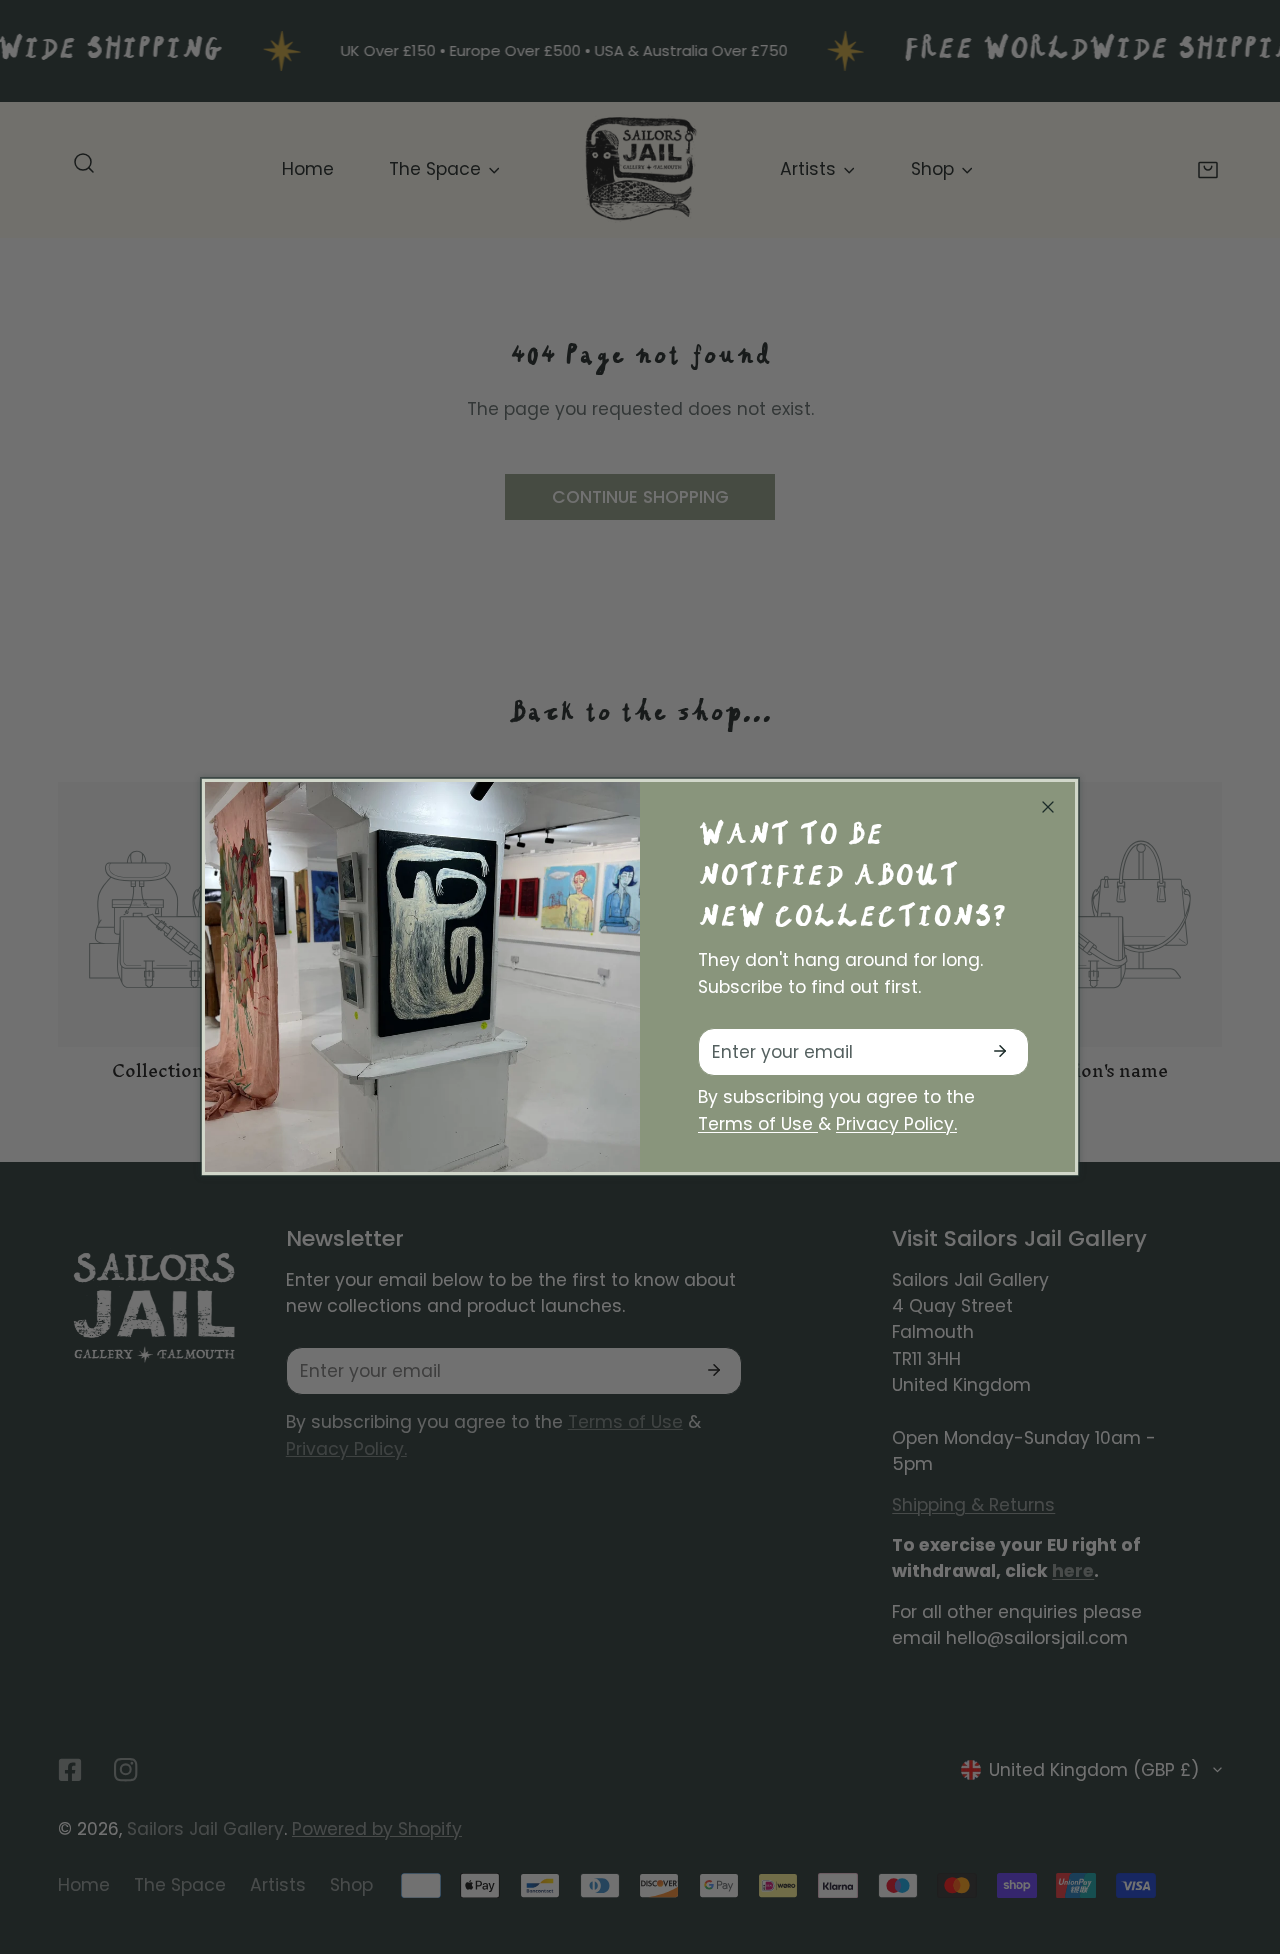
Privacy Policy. (896, 1124)
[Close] (1048, 807)
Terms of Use (758, 1124)
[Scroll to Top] (1241, 1845)
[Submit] (1000, 1051)
